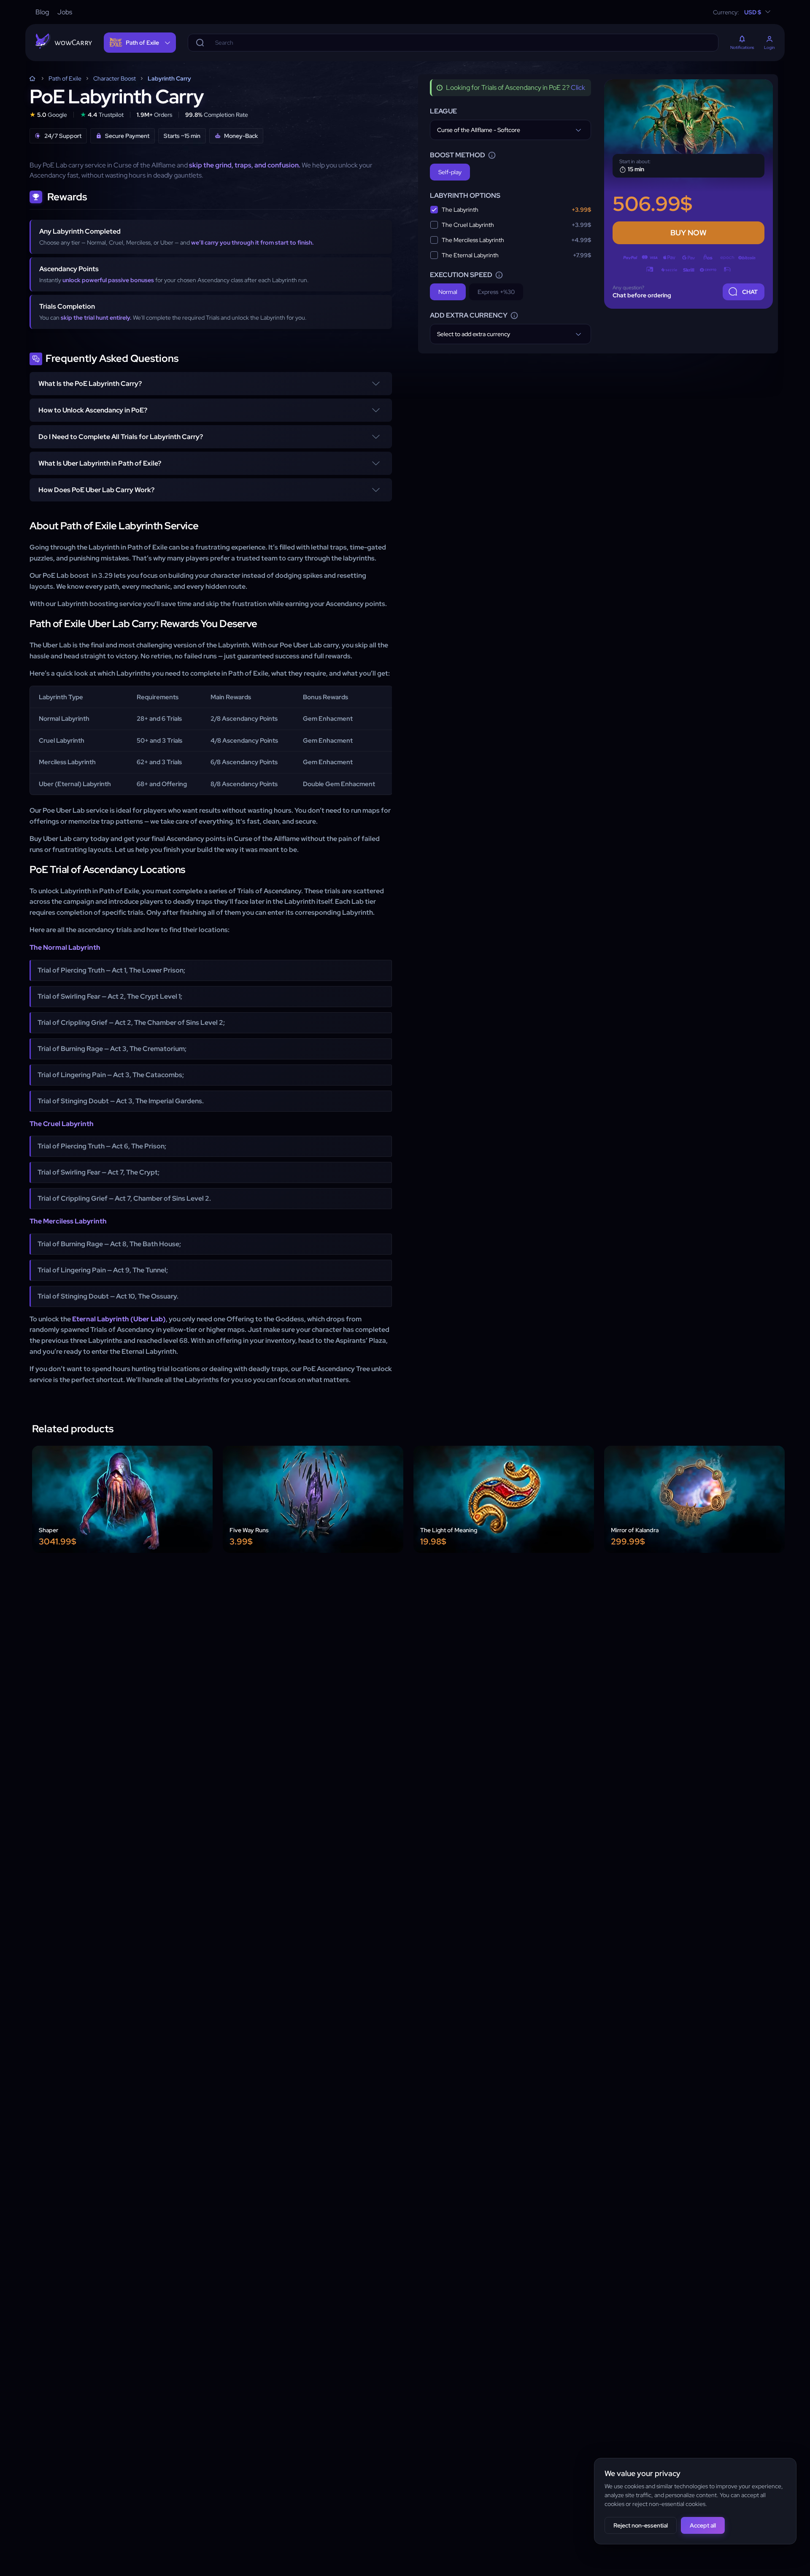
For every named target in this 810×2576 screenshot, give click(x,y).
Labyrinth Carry (169, 78)
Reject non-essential (641, 2525)
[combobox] (510, 130)
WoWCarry (32, 78)
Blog (42, 12)
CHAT (750, 292)
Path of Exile (65, 78)
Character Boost (115, 78)
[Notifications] (742, 40)
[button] (211, 384)
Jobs (65, 12)
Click (578, 88)
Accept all (703, 2525)
